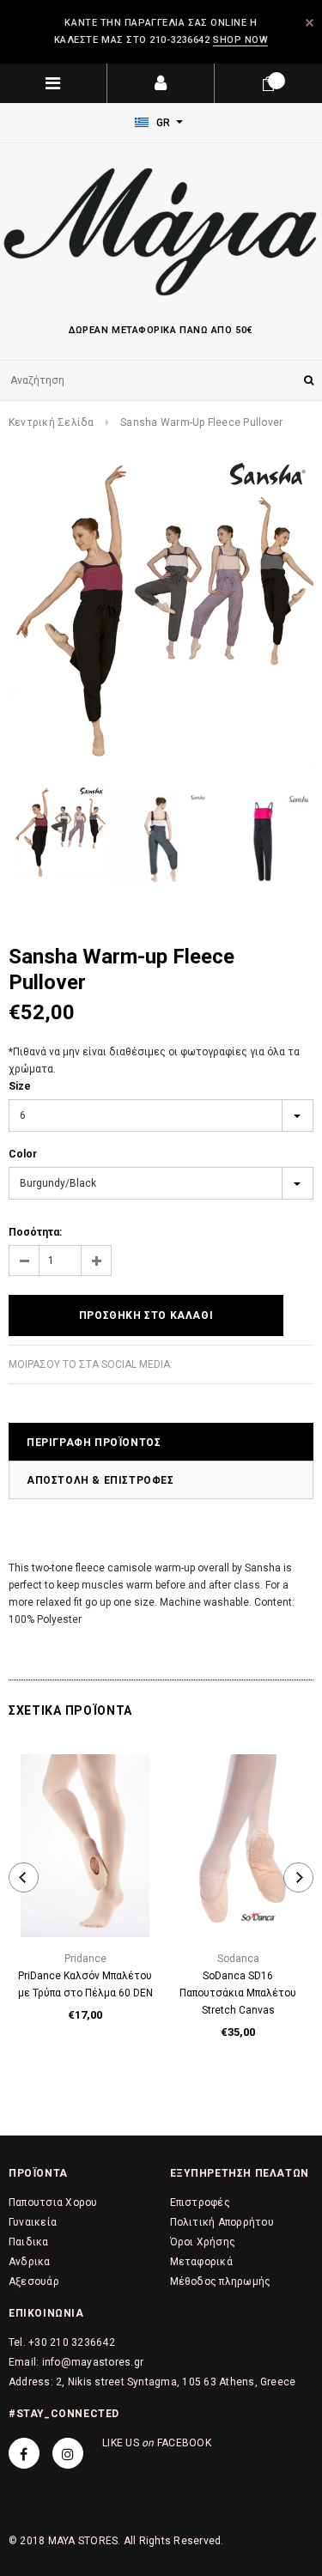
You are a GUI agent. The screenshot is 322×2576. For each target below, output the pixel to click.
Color (23, 1154)
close (310, 23)
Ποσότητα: (35, 1232)
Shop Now (240, 40)
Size (20, 1086)
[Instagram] (68, 2453)
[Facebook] (24, 2453)
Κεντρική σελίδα (52, 422)
